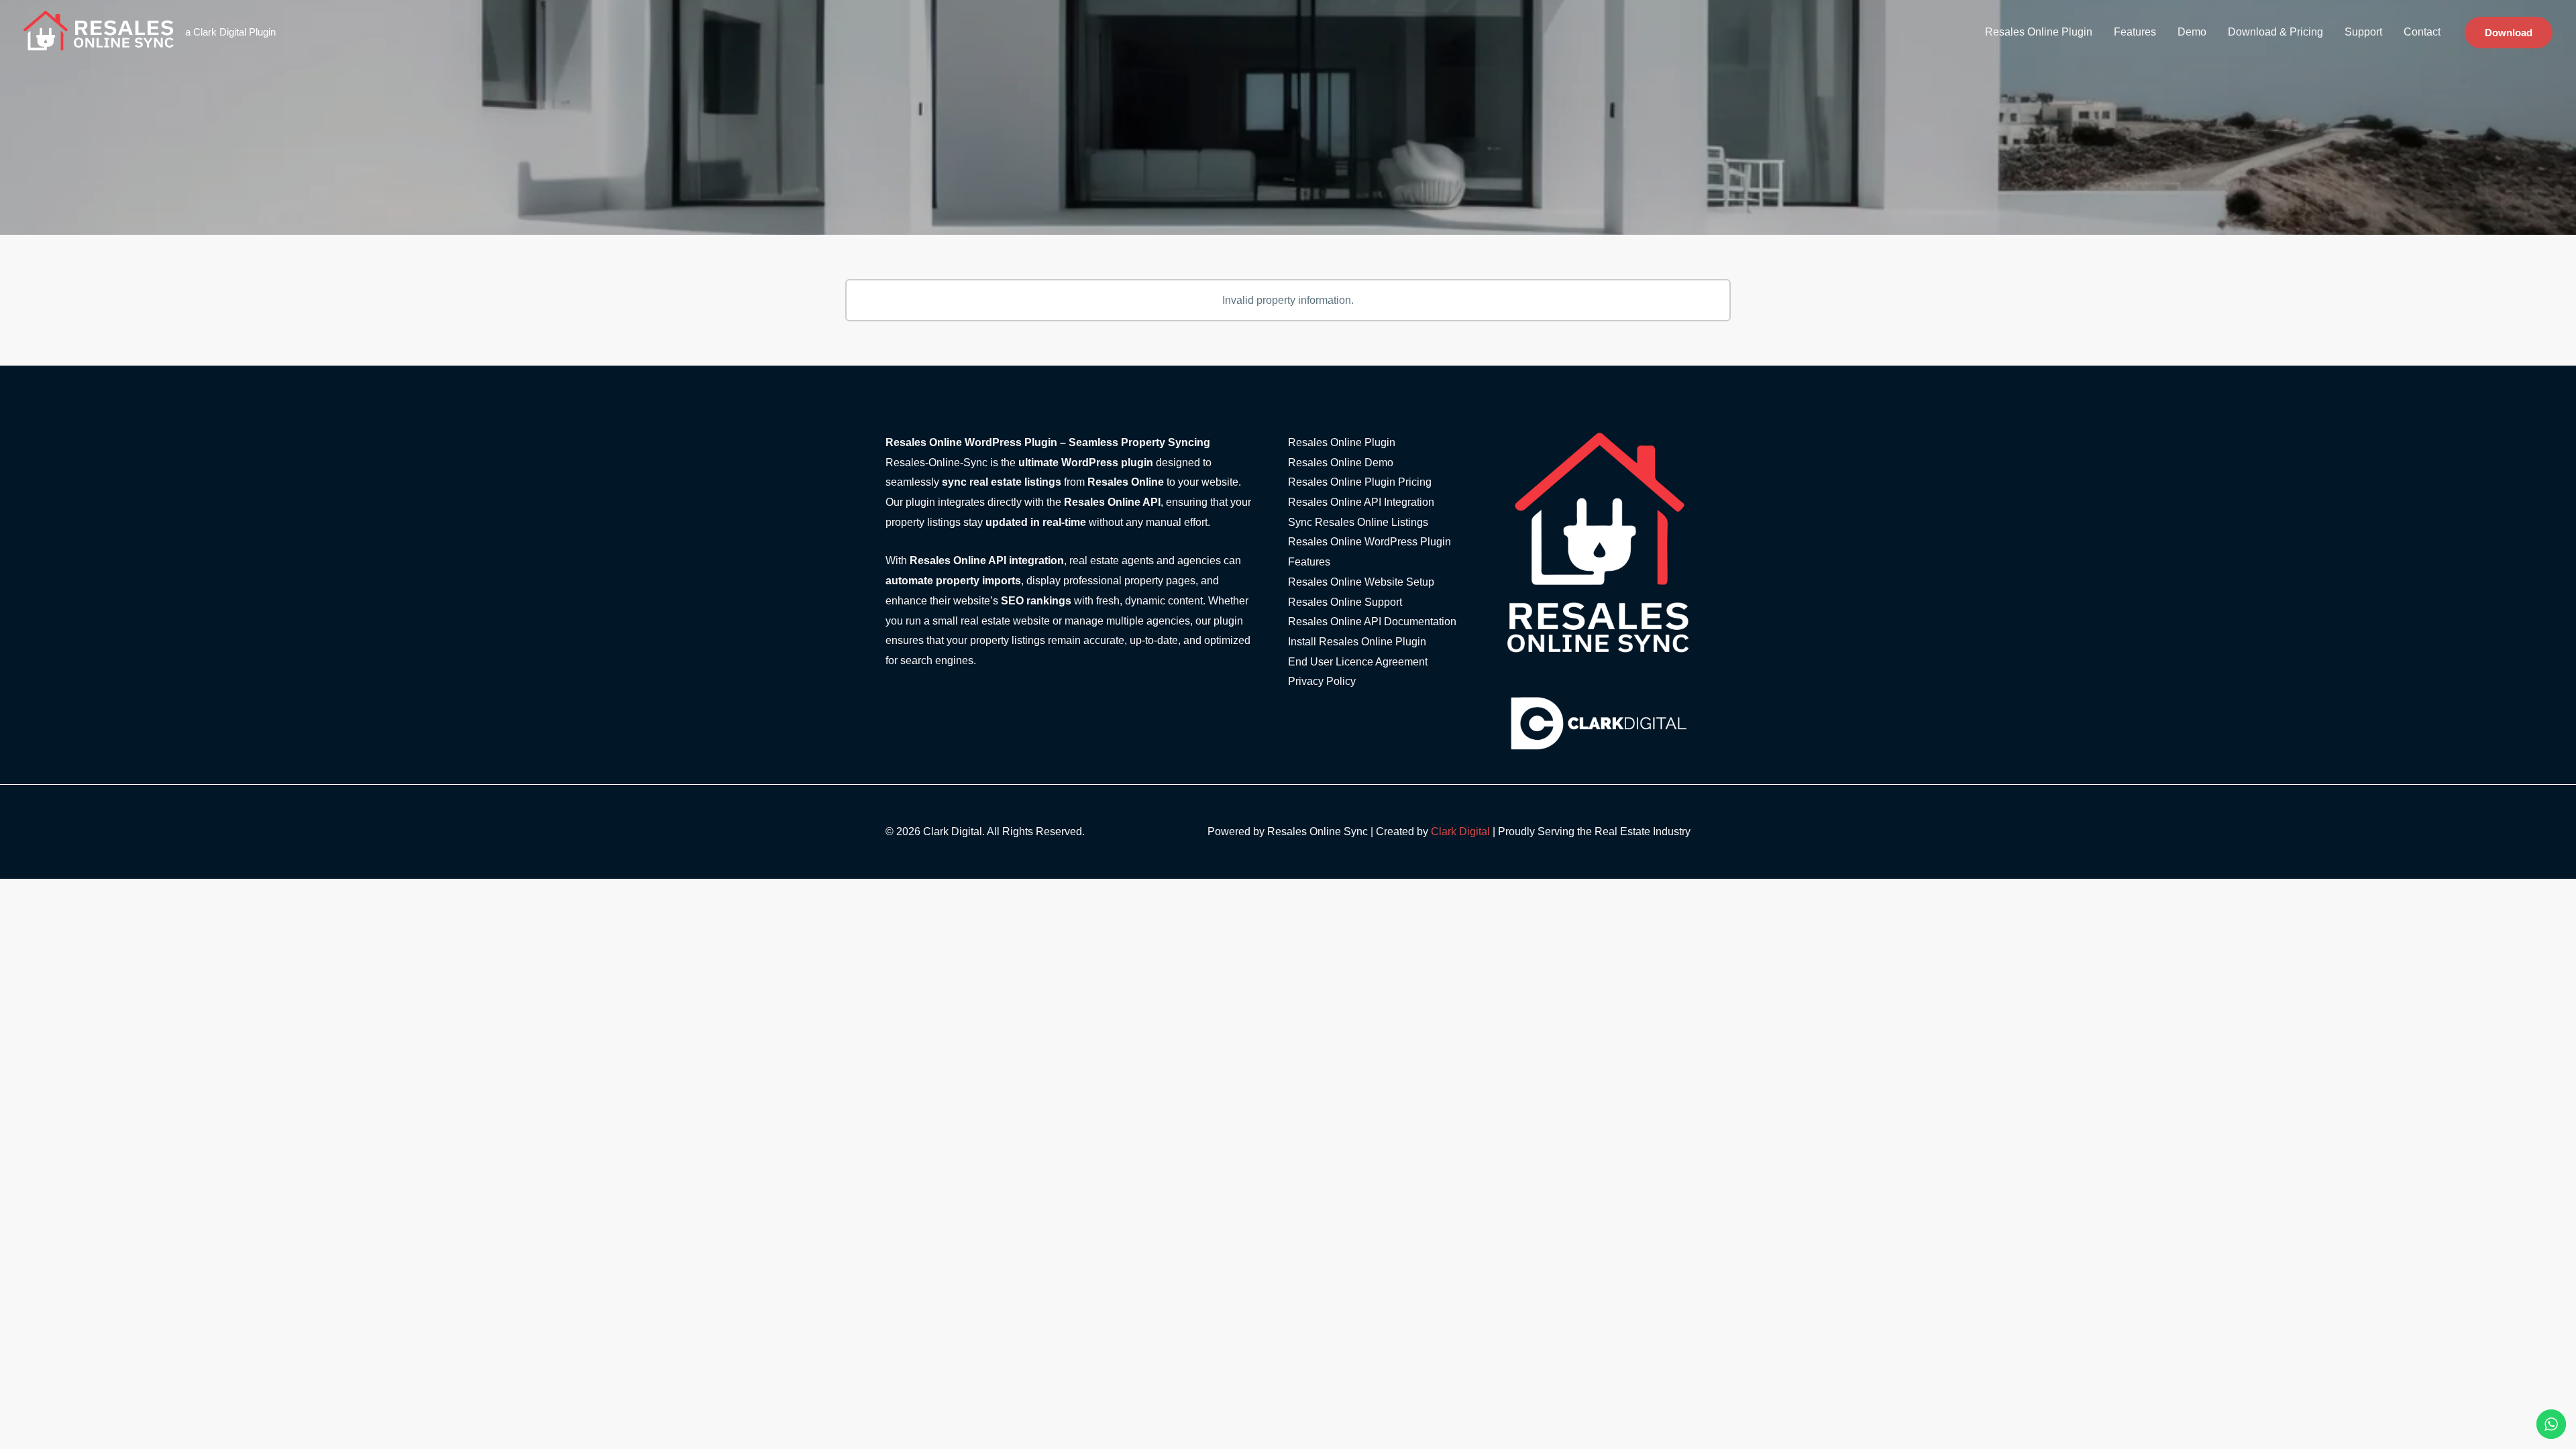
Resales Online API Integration (1361, 502)
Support (2363, 32)
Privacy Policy (1322, 681)
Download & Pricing (2275, 32)
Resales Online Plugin (2039, 32)
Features (2135, 32)
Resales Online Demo (1341, 463)
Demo (2192, 32)
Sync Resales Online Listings (1358, 522)
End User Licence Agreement (1358, 662)
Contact (2422, 32)
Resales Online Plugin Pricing (1360, 482)
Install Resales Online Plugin (1357, 642)
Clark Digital (1460, 831)
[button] (2509, 33)
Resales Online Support (1345, 602)
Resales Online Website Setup (1361, 582)
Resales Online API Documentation (1372, 622)
